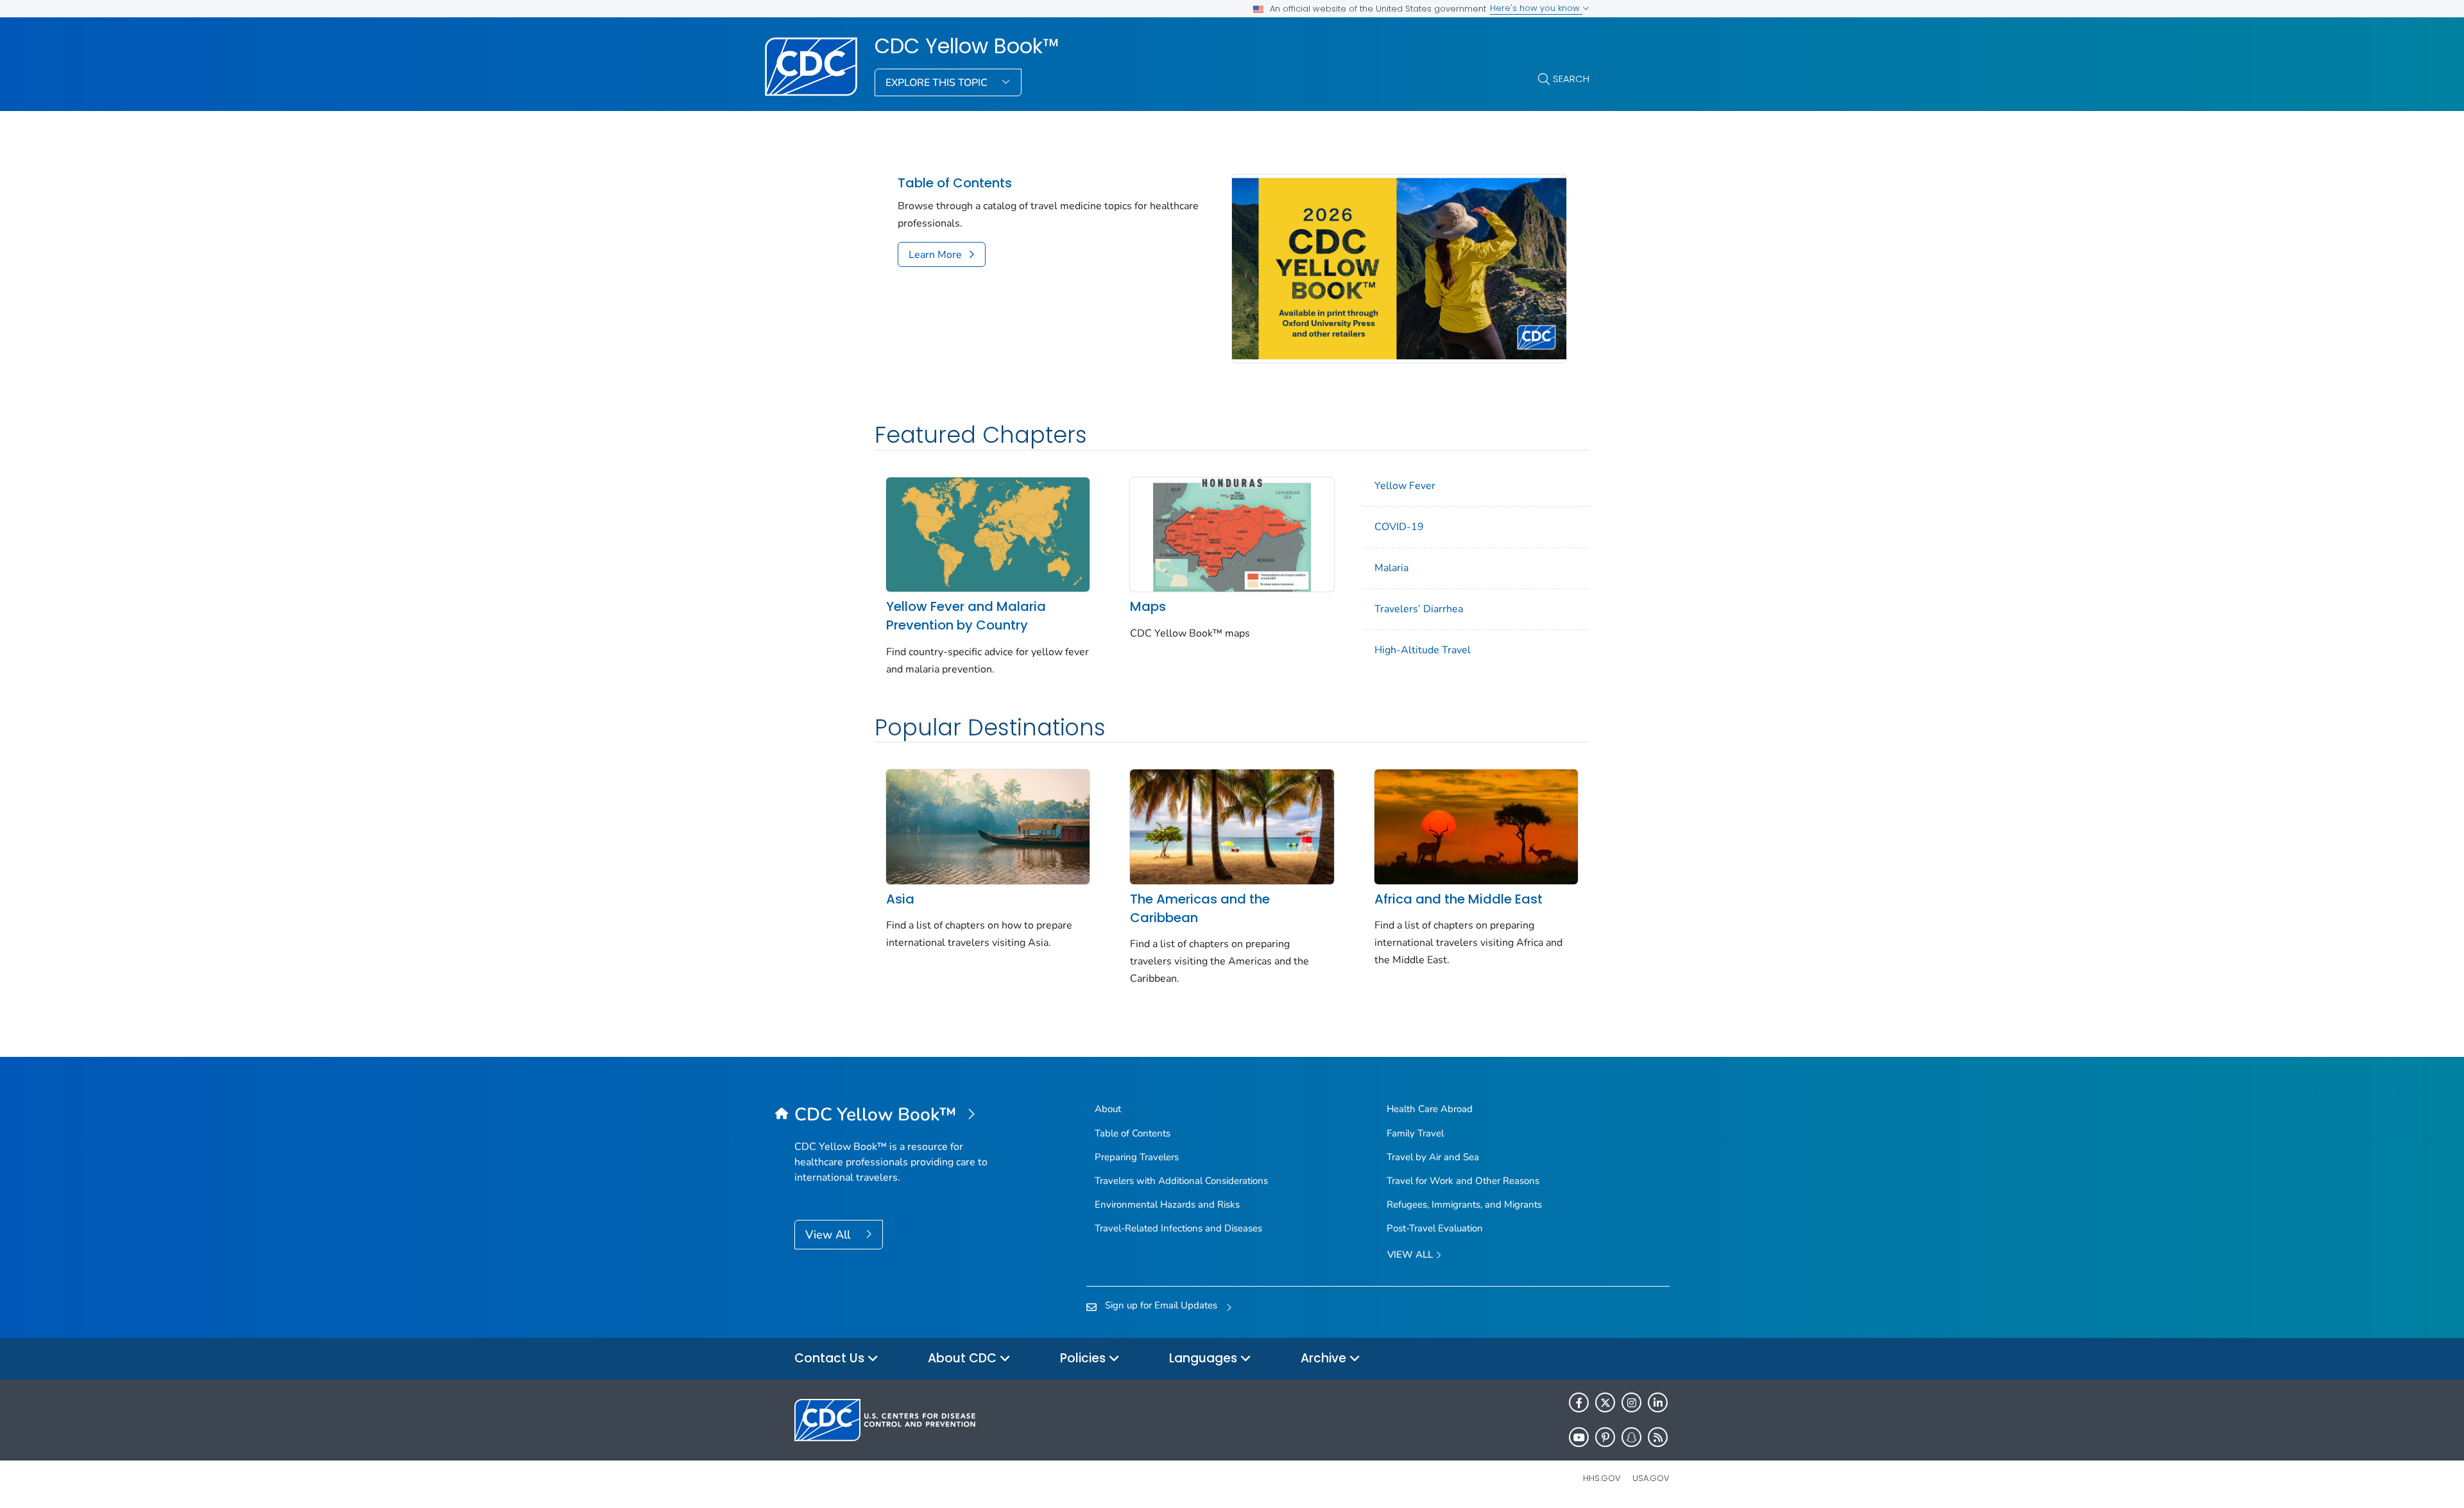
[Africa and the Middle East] (1476, 826)
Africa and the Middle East (1459, 899)
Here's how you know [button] (1536, 8)
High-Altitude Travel (1423, 650)
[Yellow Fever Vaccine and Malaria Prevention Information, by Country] (988, 533)
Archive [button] (1325, 1358)
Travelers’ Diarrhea (1419, 609)
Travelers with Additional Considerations (1181, 1181)
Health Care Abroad (1430, 1109)
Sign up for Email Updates (1161, 1305)
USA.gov (1651, 1478)
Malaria (1391, 568)
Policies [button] (1084, 1358)
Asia (900, 899)
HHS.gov (1602, 1478)
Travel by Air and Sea (1433, 1157)
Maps (1148, 606)
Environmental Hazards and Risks (1167, 1204)
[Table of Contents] (1399, 268)
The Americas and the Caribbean (1200, 908)
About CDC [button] (964, 1358)
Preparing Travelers (1137, 1157)
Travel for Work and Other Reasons (1463, 1181)
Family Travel (1415, 1133)
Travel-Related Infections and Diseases (1178, 1228)
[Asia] (988, 826)
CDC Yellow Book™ (967, 46)
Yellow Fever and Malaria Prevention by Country (966, 616)
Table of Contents (955, 183)
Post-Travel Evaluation (1435, 1228)
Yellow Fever (1405, 486)
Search (1571, 79)
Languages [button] (1205, 1358)
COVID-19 (1399, 527)
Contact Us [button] (831, 1358)
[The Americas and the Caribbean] (1232, 826)
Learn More (935, 255)
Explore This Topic (938, 83)
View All (829, 1235)
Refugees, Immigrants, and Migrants (1464, 1204)
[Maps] (1232, 533)
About (1108, 1109)
